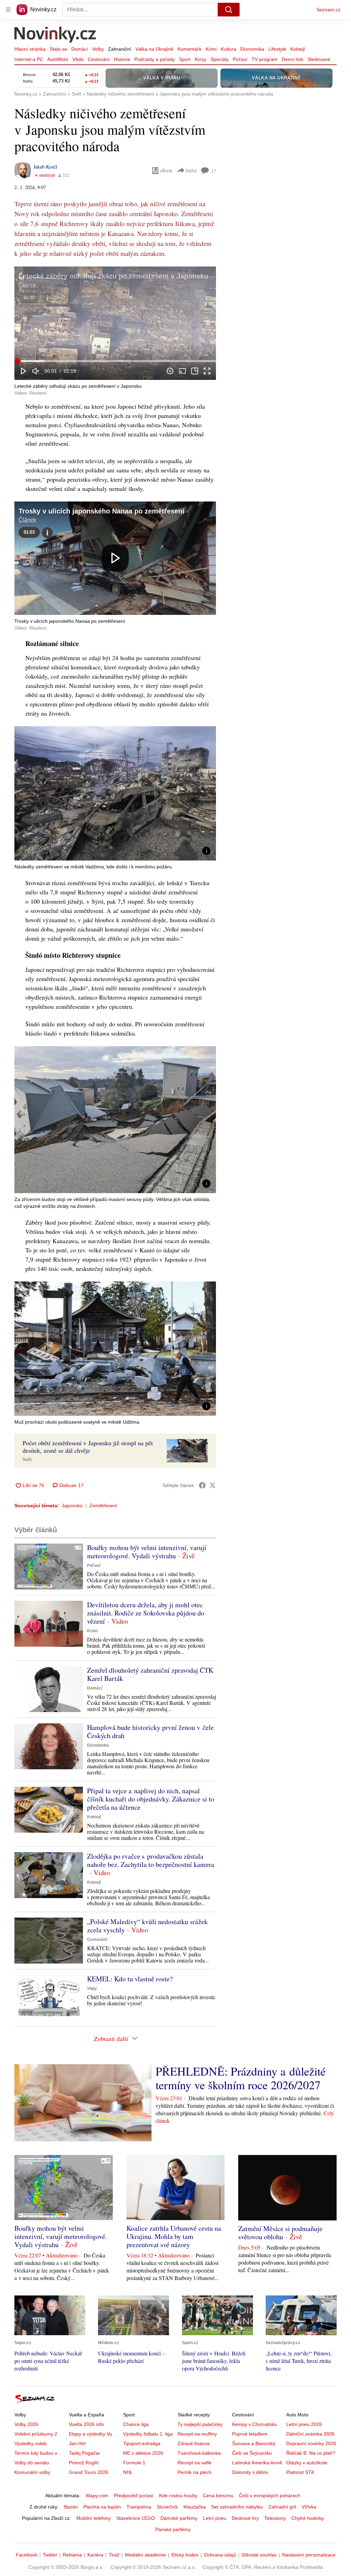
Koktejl (298, 49)
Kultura (228, 49)
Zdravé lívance (194, 2443)
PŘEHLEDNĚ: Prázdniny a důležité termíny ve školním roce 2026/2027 (241, 2078)
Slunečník (167, 2507)
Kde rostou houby (178, 2495)
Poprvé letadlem (250, 2434)
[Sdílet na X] (213, 1485)
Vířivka (309, 2507)
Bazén (71, 2507)
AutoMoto (58, 59)
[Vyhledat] (229, 10)
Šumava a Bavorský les (257, 2443)
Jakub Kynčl (45, 167)
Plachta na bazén (102, 2507)
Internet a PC (29, 59)
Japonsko (72, 1506)
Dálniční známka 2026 (310, 2434)
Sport (185, 59)
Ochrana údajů (220, 2555)
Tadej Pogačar (84, 2453)
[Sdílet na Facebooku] (202, 1485)
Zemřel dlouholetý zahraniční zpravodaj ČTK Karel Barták (150, 1674)
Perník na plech (195, 2472)
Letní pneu (215, 2518)
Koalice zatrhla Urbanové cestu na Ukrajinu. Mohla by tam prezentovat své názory (174, 2236)
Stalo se (58, 49)
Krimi (211, 49)
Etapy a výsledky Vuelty (94, 2434)
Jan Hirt (77, 2443)
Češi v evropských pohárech (270, 2495)
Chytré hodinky (308, 2518)
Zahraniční (120, 49)
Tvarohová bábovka (199, 2453)
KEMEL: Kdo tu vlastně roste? (130, 1979)
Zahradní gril (282, 2507)
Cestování (99, 59)
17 (214, 171)
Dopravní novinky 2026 (311, 2443)
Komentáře (190, 49)
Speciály (220, 59)
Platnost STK (300, 2472)
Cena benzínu (218, 2495)
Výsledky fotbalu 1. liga (148, 2434)
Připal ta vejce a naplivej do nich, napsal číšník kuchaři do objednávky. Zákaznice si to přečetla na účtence (151, 1799)
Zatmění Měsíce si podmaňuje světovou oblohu (280, 2233)
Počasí (240, 59)
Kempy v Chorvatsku (255, 2424)
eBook (166, 170)
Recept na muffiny (197, 2434)
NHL (128, 2472)
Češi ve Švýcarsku (252, 2453)
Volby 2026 (26, 2424)
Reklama (72, 2555)
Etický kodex (185, 2555)
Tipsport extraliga (142, 2443)
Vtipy (92, 1989)
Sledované (319, 59)
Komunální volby (32, 2472)
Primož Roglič (84, 2463)
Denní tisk (293, 59)
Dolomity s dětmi (250, 2472)
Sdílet (191, 170)
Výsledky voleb (31, 2443)
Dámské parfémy (179, 2518)
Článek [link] (27, 285)
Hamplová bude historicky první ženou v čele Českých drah (150, 1731)
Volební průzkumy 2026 (40, 2434)
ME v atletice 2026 (143, 2453)
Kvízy (201, 59)
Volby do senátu (32, 2463)
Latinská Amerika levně (257, 2463)
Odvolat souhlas (259, 2555)
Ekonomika (252, 49)
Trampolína (139, 2507)
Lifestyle (277, 49)
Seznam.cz (328, 10)
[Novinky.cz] (56, 35)
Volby (98, 49)
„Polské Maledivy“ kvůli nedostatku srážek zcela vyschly (147, 1926)
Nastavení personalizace (309, 2555)
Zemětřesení (103, 1506)
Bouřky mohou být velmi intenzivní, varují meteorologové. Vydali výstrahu (147, 1552)
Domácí (80, 49)
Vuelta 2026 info (86, 2424)
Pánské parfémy (173, 2529)
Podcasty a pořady (155, 59)
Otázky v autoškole (307, 2463)
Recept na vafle (195, 2463)
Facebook (27, 2555)
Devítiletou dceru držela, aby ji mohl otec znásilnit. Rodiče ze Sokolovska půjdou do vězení (146, 1613)
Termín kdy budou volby (40, 2453)
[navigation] (8, 10)
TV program (265, 59)
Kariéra (95, 2555)
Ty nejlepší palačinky (200, 2424)
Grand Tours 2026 (89, 2472)
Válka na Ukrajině (154, 49)
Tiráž (114, 2555)
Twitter (50, 2555)
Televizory (275, 2518)
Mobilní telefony (94, 2518)
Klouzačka (195, 2507)
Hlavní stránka (30, 49)
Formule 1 (134, 2463)
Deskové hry (245, 2518)
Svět (27, 1460)
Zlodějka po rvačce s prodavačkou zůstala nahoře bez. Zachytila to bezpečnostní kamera (151, 1860)
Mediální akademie (145, 2555)
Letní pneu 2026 (304, 2424)
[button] (115, 323)
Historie (122, 59)
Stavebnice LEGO (136, 2518)
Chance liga (136, 2424)
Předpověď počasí (134, 2495)
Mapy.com (97, 2495)
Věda (78, 59)
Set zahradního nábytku (237, 2507)
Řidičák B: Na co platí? (311, 2453)
